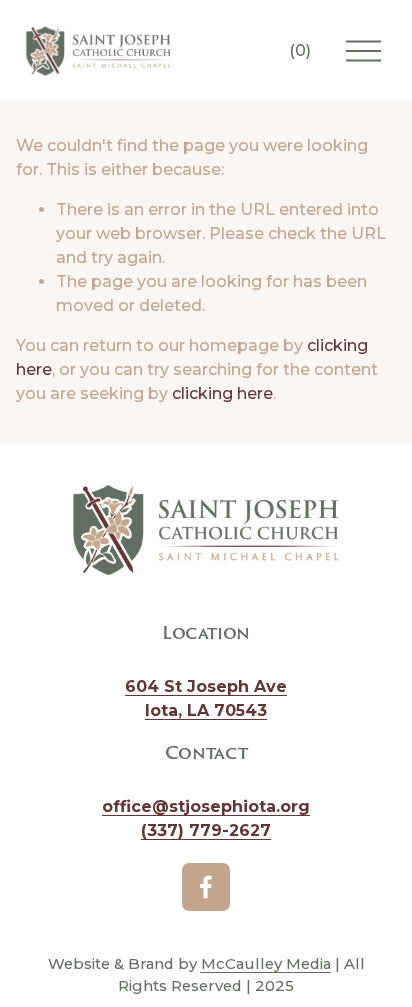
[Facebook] (206, 887)
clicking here (222, 393)
